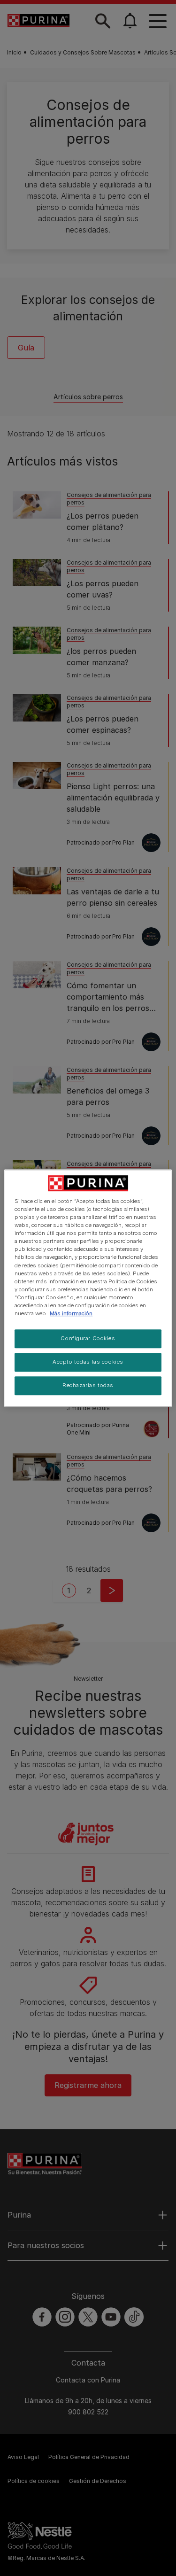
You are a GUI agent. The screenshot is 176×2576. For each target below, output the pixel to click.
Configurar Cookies (88, 1338)
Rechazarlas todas (88, 1385)
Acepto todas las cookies (88, 1362)
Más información (71, 1313)
